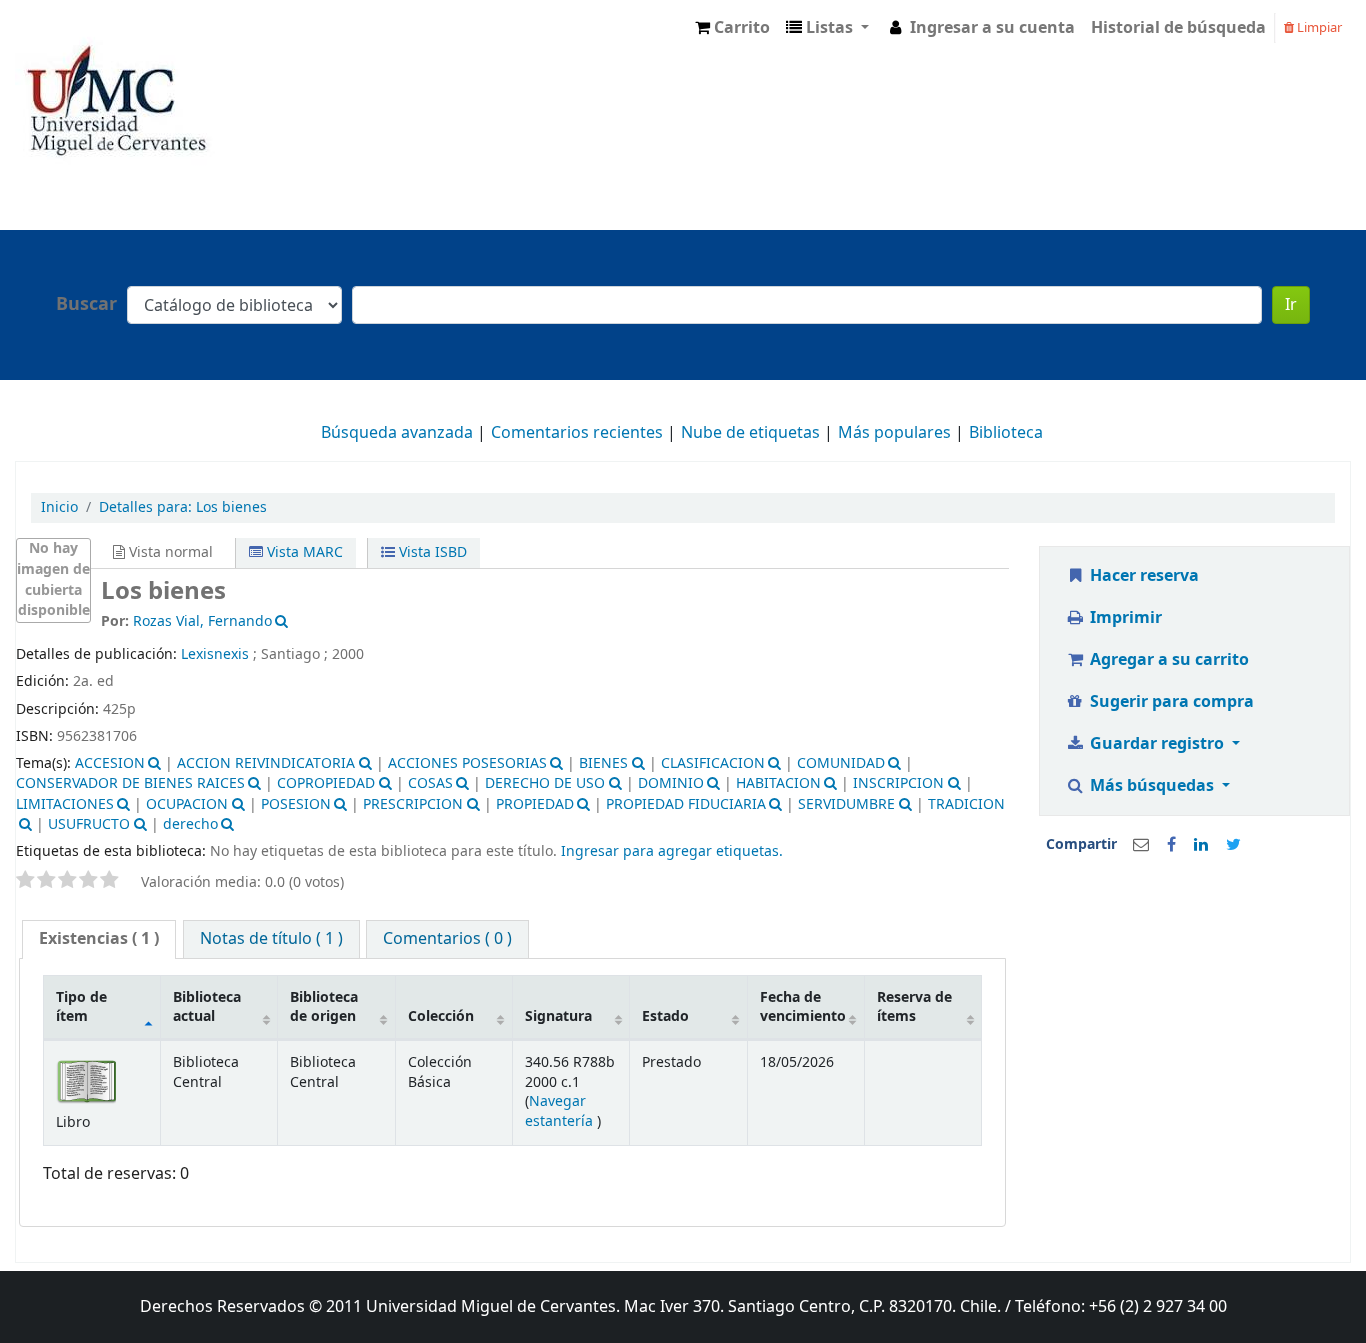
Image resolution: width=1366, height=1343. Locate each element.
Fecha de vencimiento (803, 1007)
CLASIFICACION (713, 763)
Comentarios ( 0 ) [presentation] (447, 939)
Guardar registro (1157, 744)
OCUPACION (187, 804)
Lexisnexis (215, 654)
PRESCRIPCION (413, 804)
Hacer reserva (1142, 576)
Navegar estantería (561, 1111)
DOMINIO (671, 783)
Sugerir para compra (1170, 702)
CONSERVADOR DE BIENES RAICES (130, 783)
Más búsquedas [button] (1152, 786)
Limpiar (1318, 27)
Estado (665, 1016)
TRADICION (966, 804)
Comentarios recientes (577, 433)
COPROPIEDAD (326, 783)
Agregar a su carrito (1167, 660)
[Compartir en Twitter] (1233, 845)
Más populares (894, 433)
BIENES (603, 763)
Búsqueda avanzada (397, 433)
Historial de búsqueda (1178, 28)
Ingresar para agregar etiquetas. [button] (672, 851)
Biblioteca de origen (324, 1007)
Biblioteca (1006, 433)
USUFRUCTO (89, 824)
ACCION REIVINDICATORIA (266, 763)
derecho (190, 824)
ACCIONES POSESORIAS (467, 763)
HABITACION (778, 783)
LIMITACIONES (65, 804)
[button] (732, 28)
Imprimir (1124, 618)
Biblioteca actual (207, 1007)
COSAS (430, 783)
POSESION (296, 804)
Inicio (59, 507)
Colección (441, 1016)
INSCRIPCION (898, 783)
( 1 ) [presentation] (99, 939)
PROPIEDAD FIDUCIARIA (686, 804)
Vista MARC (303, 552)
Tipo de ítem (81, 1007)
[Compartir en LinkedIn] (1201, 845)
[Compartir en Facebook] (1171, 845)
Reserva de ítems (914, 1007)
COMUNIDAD (841, 763)
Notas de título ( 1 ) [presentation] (271, 939)
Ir (1291, 305)
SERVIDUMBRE (846, 804)
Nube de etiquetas (750, 433)
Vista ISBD (431, 552)
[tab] (99, 939)
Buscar (86, 304)
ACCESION (110, 763)
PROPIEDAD (535, 804)
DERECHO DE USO (545, 783)
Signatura (558, 1016)
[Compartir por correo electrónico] (1141, 845)
